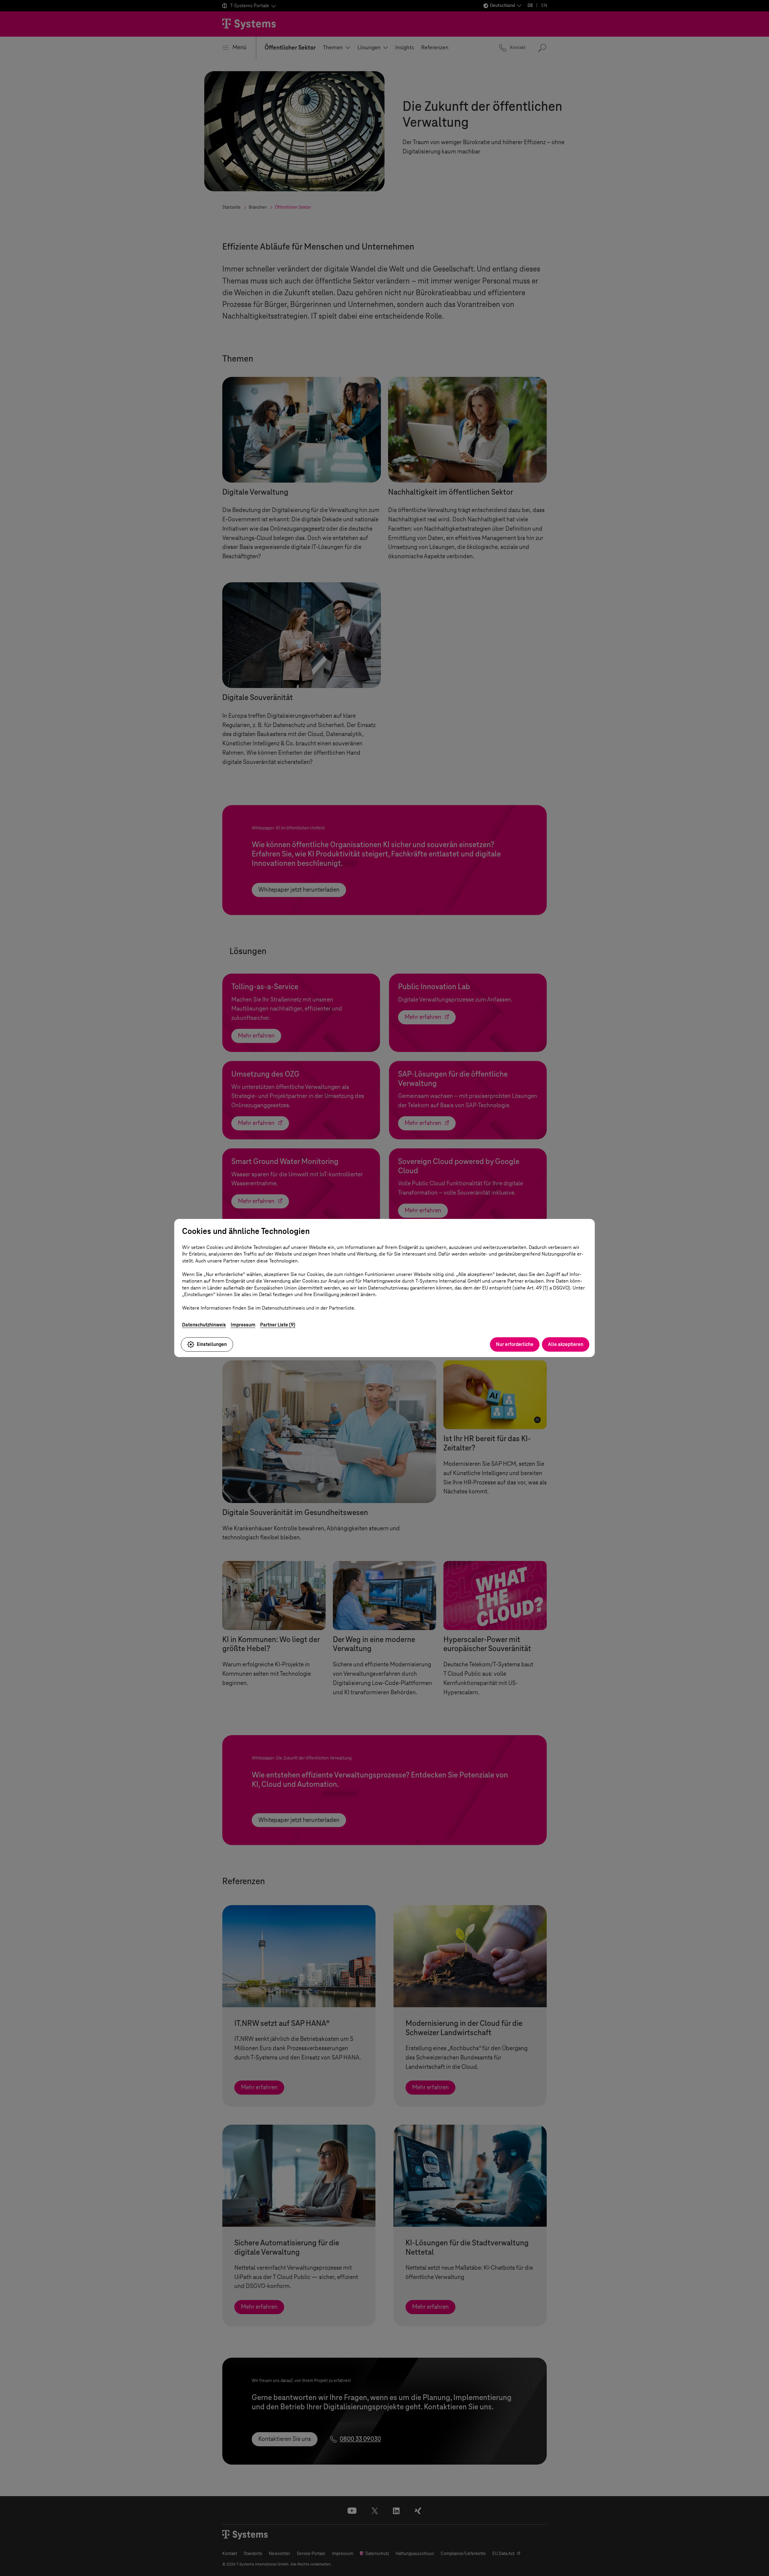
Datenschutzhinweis (204, 1325)
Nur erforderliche (515, 1344)
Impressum (243, 1325)
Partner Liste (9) (278, 1325)
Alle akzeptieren (566, 1344)
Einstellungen (212, 1344)
